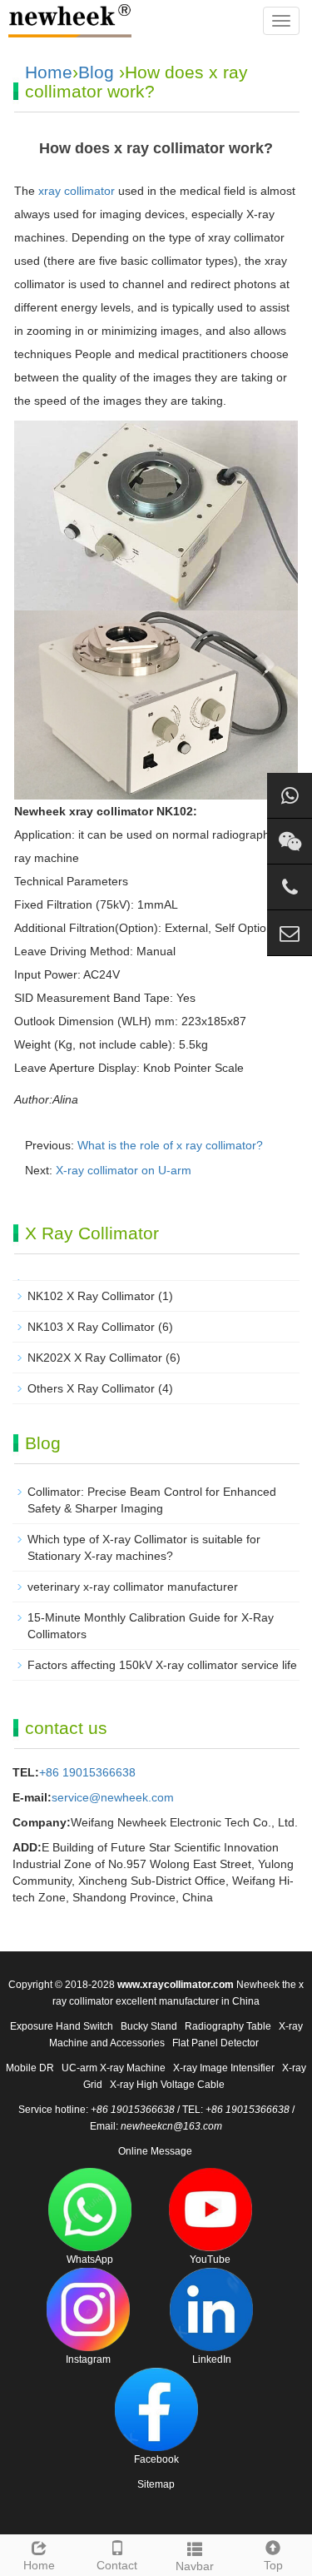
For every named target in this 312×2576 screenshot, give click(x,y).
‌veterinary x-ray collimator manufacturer (133, 1587)
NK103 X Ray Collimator (91, 1327)
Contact (117, 2565)
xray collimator (77, 191)
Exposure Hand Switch (62, 2026)
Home (49, 72)
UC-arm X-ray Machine (114, 2068)
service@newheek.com (113, 1797)
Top (273, 2565)
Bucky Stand (149, 2026)
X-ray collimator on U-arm (124, 1170)
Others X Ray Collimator (91, 1388)
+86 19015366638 (87, 1772)
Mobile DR (30, 2068)
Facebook (156, 2459)
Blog (96, 72)
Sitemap (156, 2484)
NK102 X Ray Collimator (91, 1296)
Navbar (195, 2566)
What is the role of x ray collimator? (170, 1145)
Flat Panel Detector (215, 2043)
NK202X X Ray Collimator (95, 1358)
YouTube (210, 2260)
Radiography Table (228, 2026)
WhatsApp (90, 2260)
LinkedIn (212, 2359)
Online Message (155, 2151)
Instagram (88, 2359)
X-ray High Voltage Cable (167, 2085)
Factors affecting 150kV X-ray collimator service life (162, 1665)
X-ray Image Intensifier (224, 2068)
